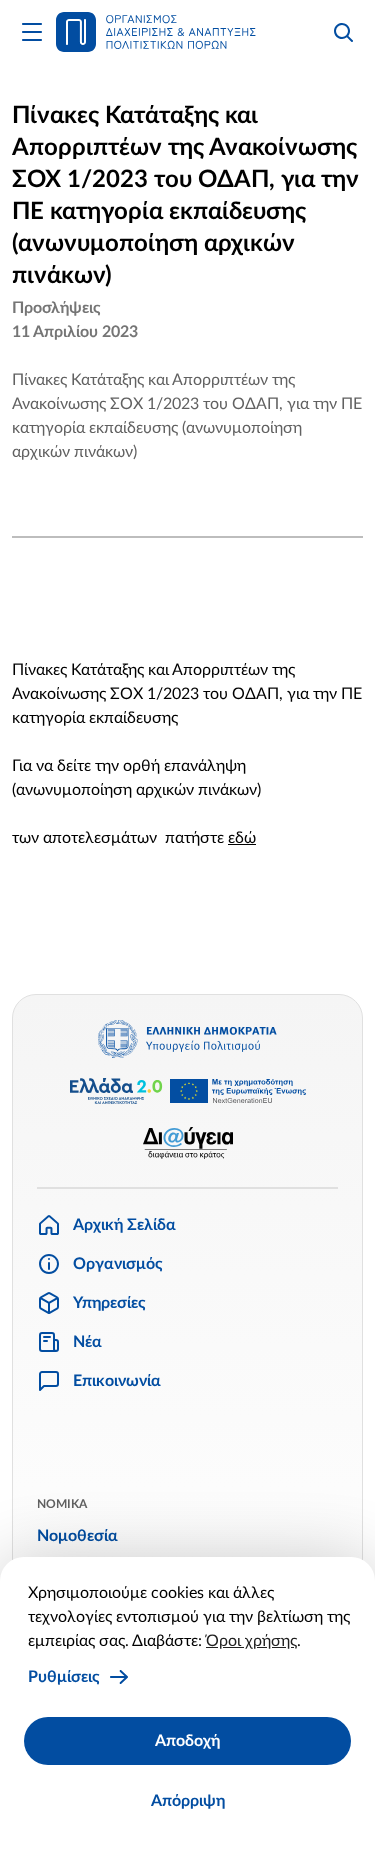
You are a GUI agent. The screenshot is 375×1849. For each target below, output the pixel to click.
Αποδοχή (187, 1741)
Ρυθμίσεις (64, 1677)
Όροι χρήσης (251, 1641)
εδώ (242, 838)
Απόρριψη (188, 1801)
